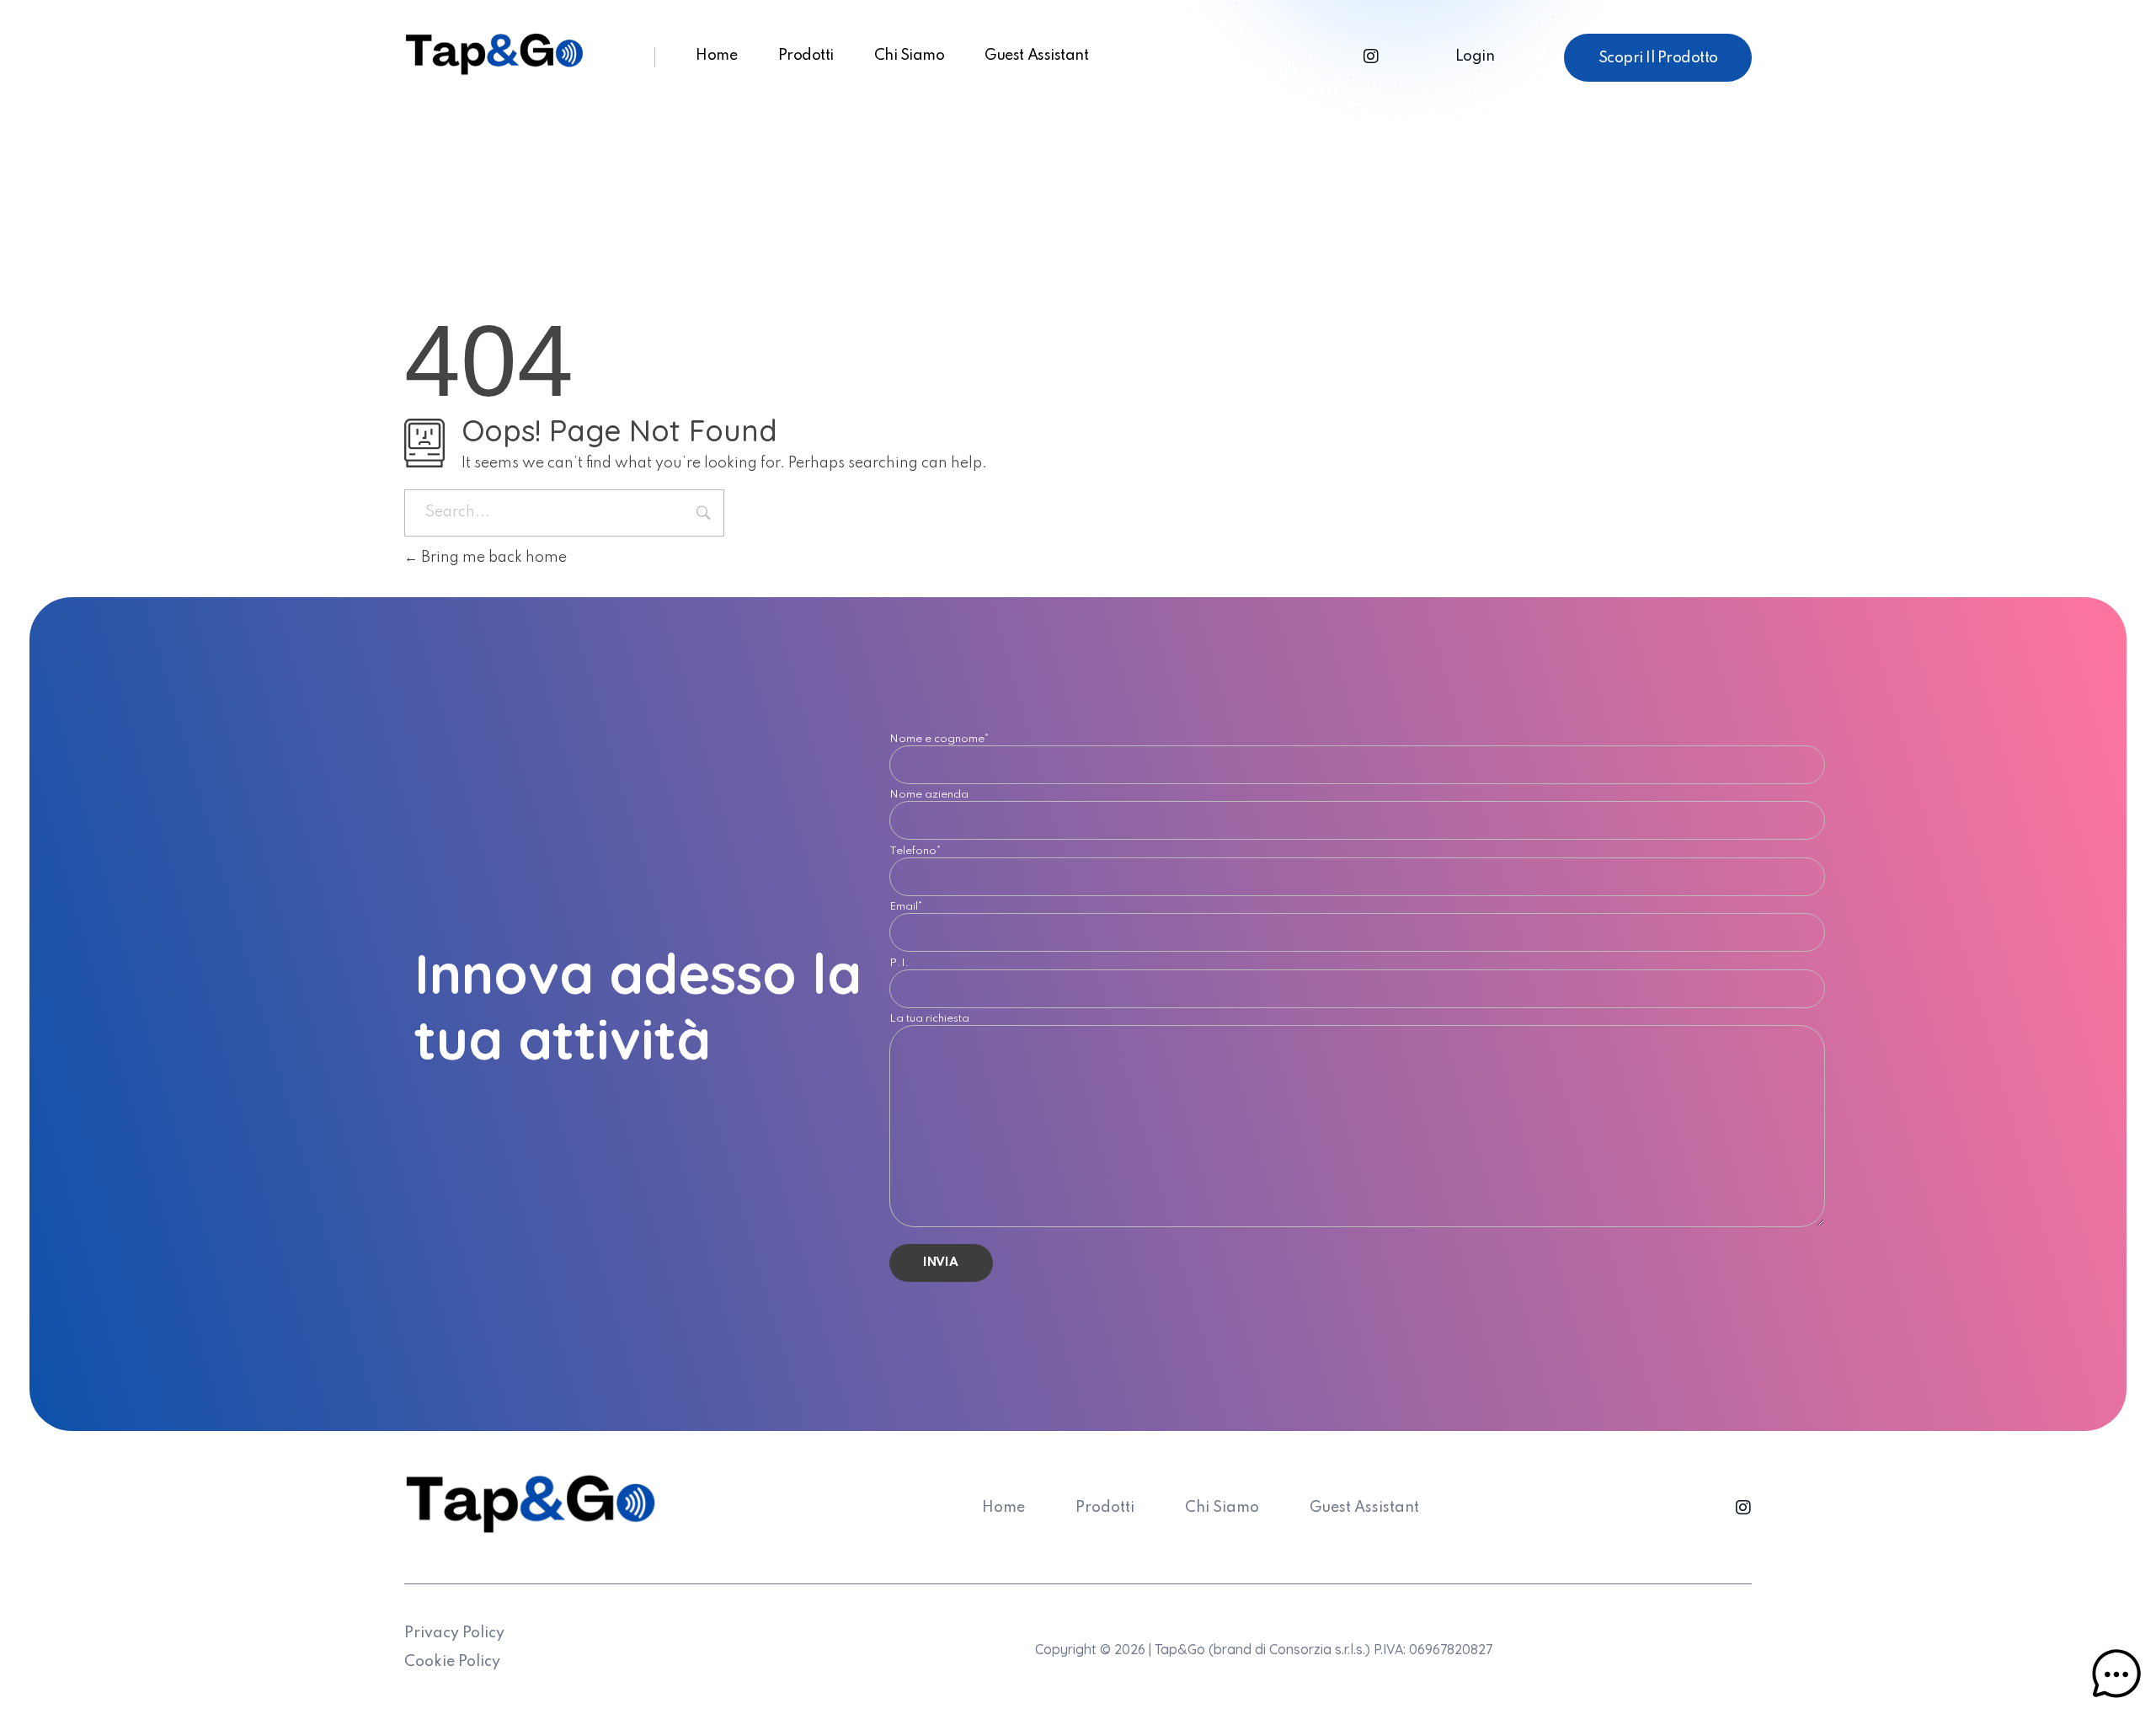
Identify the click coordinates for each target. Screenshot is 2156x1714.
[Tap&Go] (494, 54)
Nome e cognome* (939, 742)
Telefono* (915, 854)
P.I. (899, 966)
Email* (906, 909)
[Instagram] (1371, 56)
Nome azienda (929, 797)
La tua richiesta (929, 1021)
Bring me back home (492, 558)
